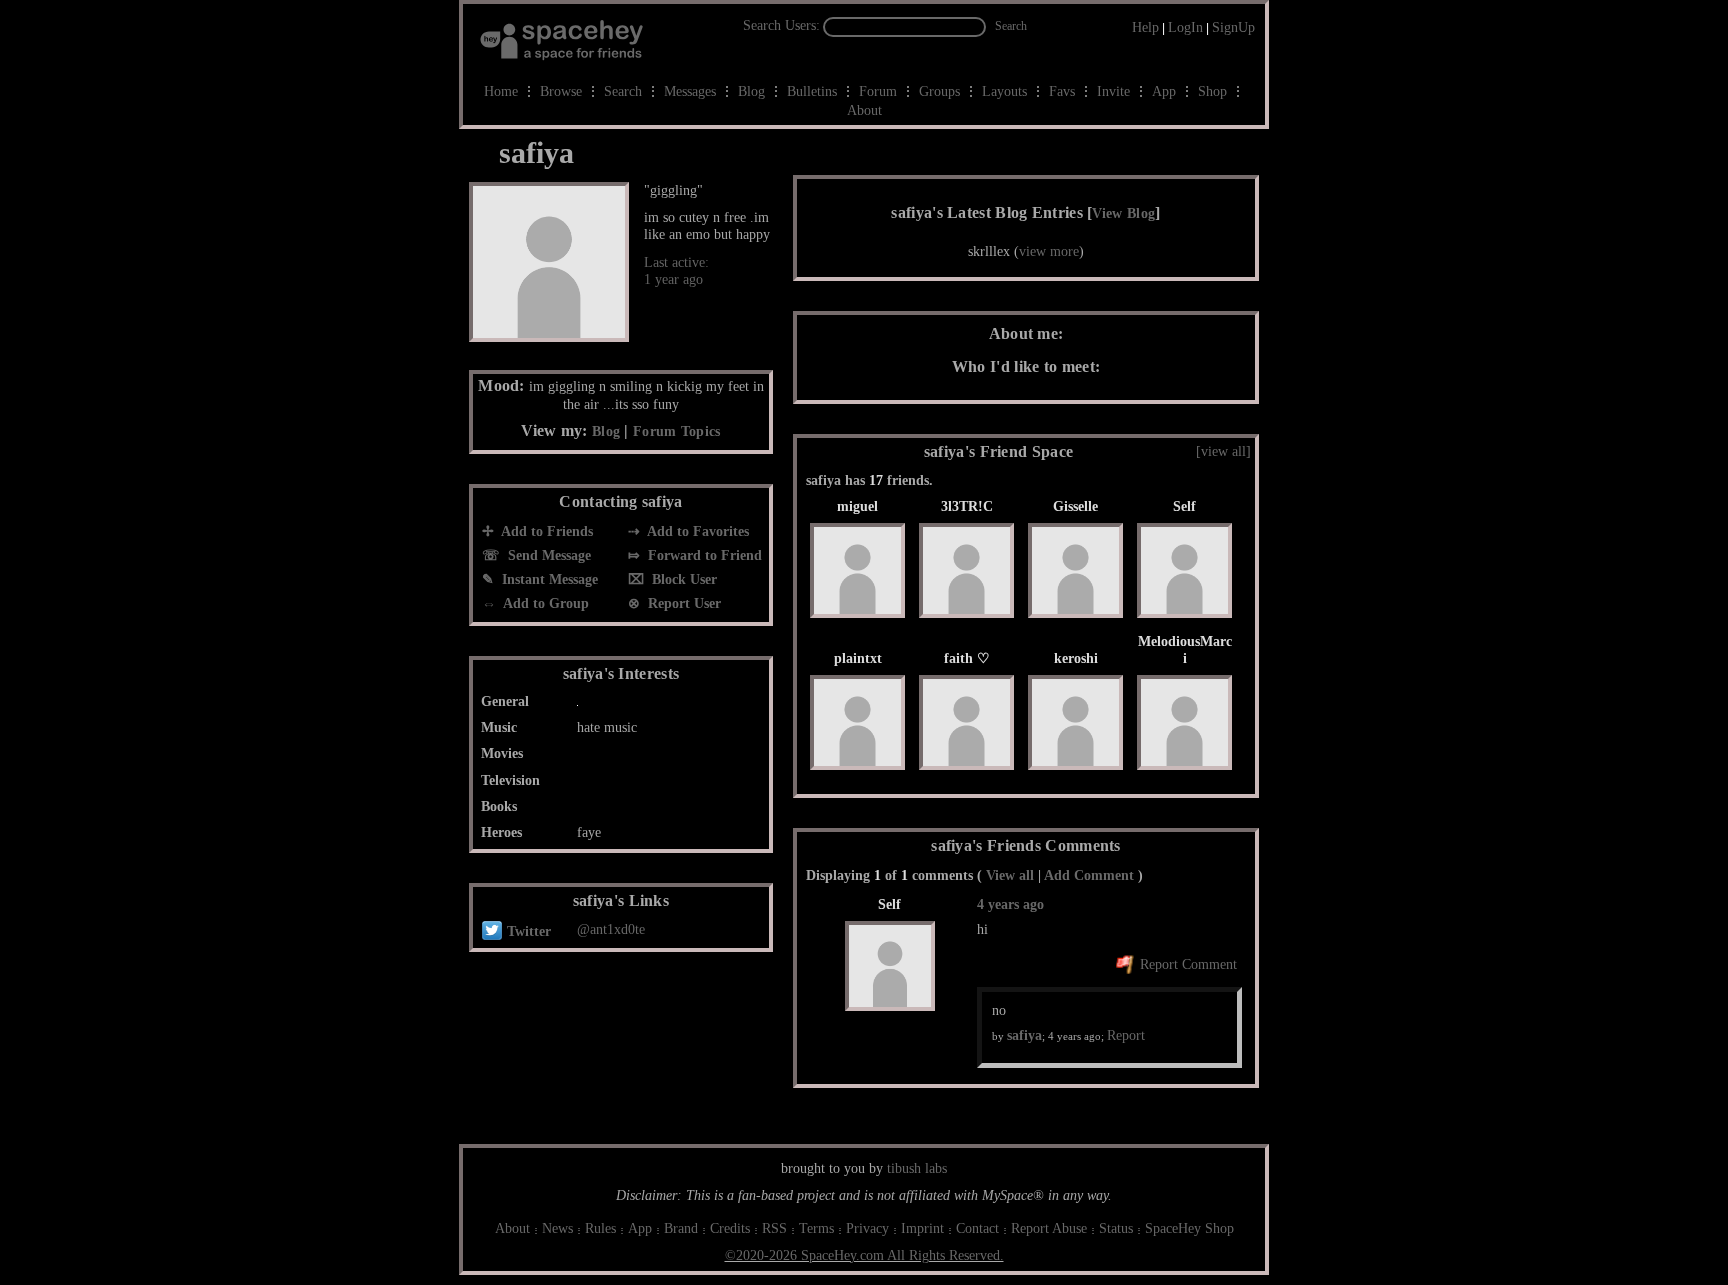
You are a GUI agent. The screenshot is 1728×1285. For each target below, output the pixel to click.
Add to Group (544, 603)
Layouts (1004, 91)
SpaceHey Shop (1189, 1228)
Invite (1113, 91)
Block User (682, 579)
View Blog (1123, 213)
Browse (561, 91)
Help (1145, 27)
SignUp (1233, 27)
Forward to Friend (703, 555)
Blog (751, 91)
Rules (600, 1228)
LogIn (1185, 27)
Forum (878, 91)
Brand (681, 1228)
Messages (690, 91)
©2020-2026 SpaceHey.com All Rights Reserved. (864, 1255)
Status (1116, 1228)
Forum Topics (677, 431)
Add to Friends (545, 531)
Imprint (922, 1228)
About (864, 110)
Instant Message (548, 579)
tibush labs (917, 1168)
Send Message (547, 555)
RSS (774, 1228)
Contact (977, 1228)
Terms (816, 1228)
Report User (682, 603)
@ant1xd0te (611, 929)
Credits (730, 1228)
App (1164, 91)
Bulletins (812, 91)
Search (1011, 26)
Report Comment (1186, 964)
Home (501, 91)
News (557, 1228)
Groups (939, 91)
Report (1126, 1035)
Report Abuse (1049, 1228)
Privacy (867, 1228)
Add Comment (1089, 875)
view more (1049, 251)
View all (1010, 875)
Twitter (527, 931)
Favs (1062, 91)
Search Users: (781, 25)
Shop (1212, 91)
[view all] (1223, 451)
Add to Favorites (696, 531)
